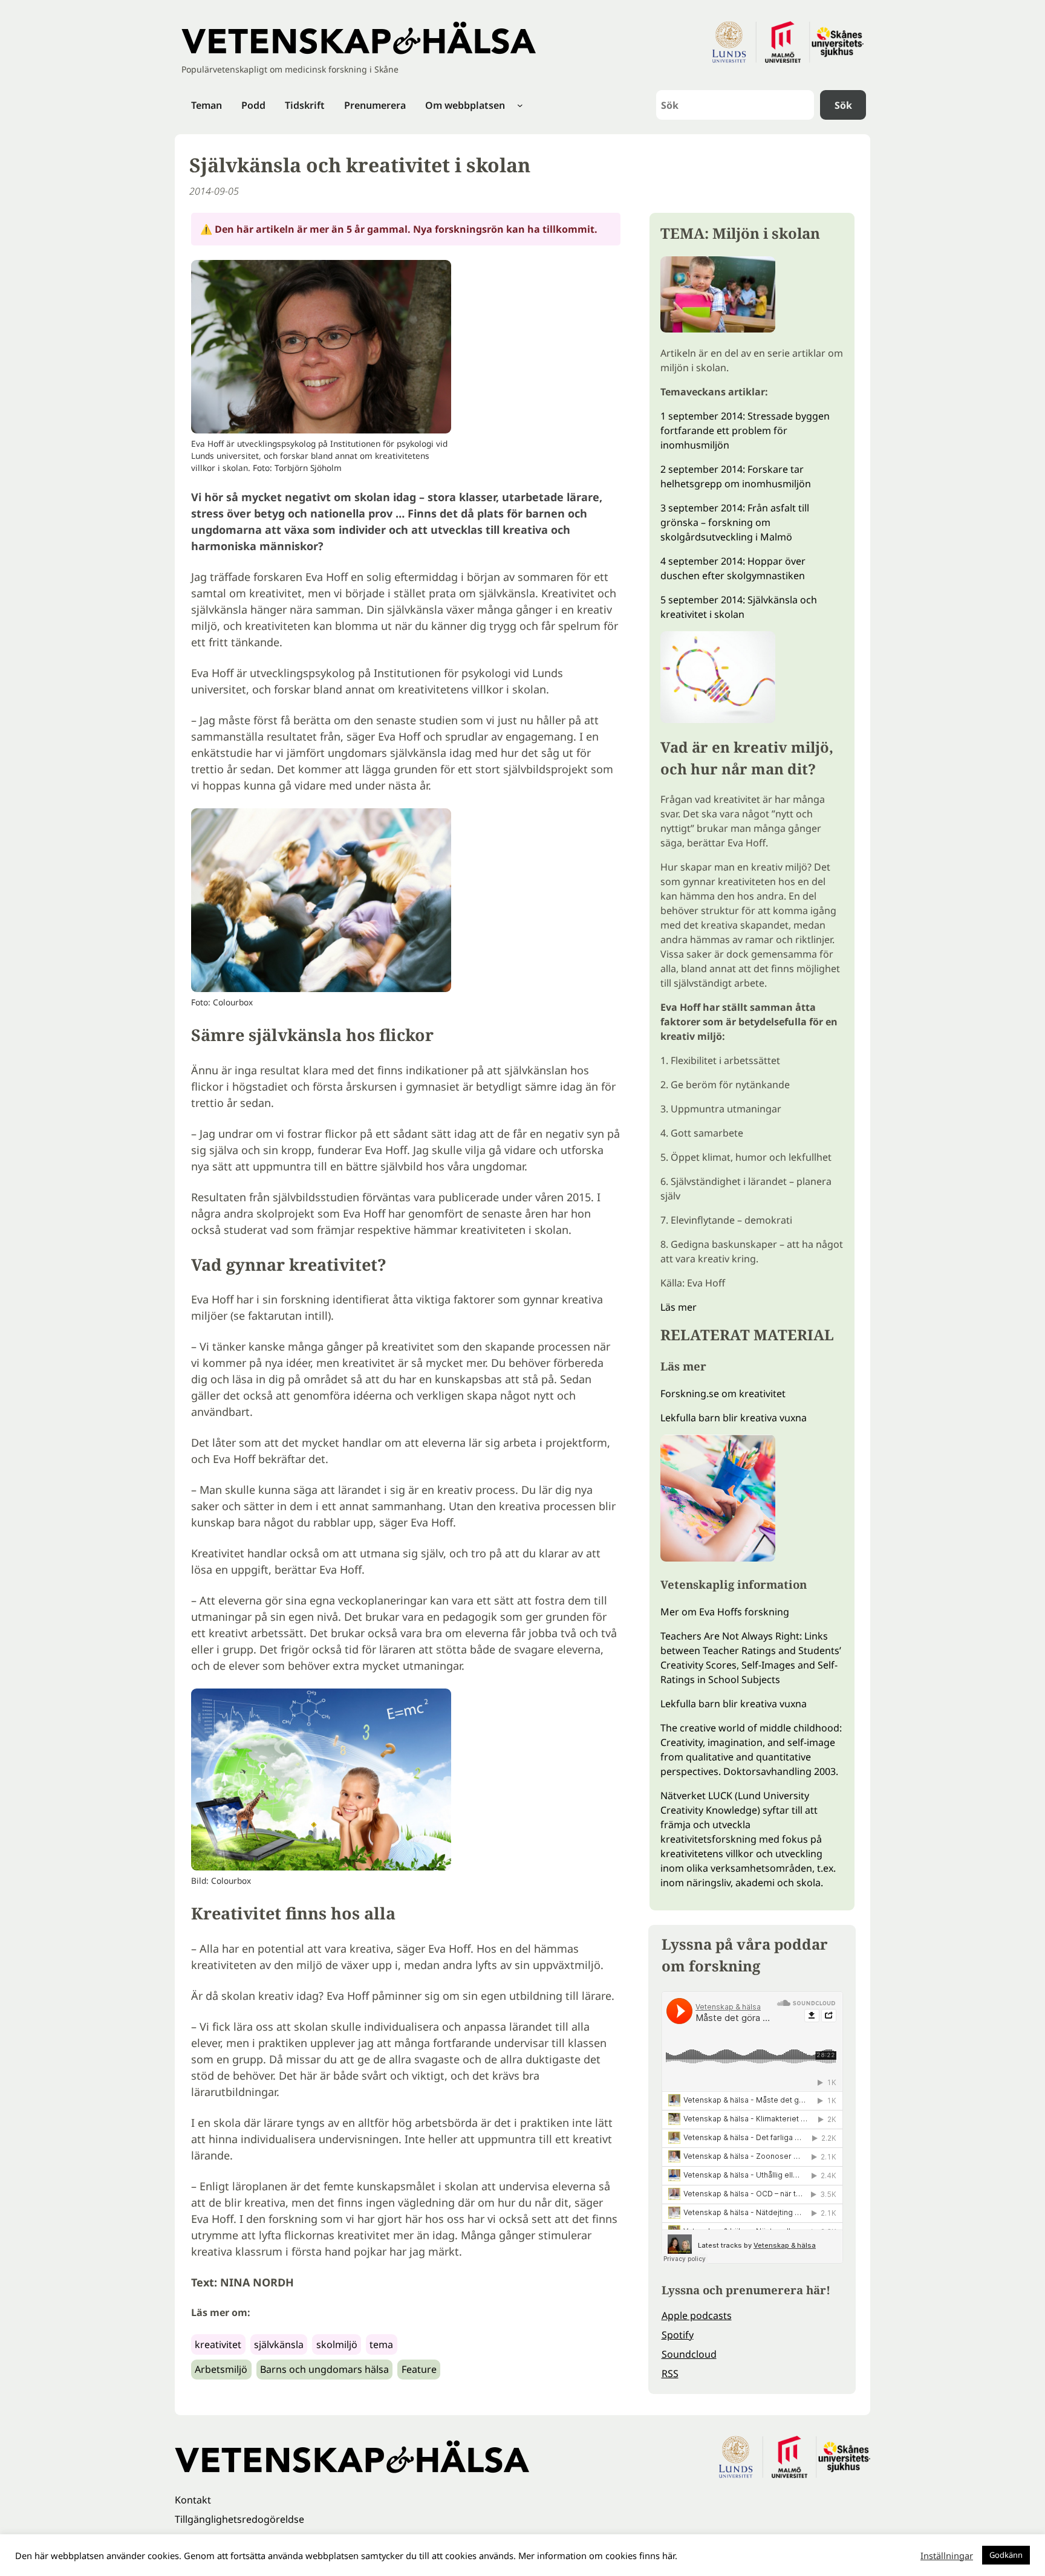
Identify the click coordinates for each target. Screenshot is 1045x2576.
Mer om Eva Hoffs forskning (725, 1612)
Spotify (678, 2335)
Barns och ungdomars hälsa (324, 2369)
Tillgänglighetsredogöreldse (239, 2519)
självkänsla (279, 2344)
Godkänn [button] (1006, 2555)
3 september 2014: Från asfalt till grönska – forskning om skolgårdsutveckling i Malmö (735, 522)
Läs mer (679, 1307)
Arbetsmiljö (221, 2369)
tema (381, 2344)
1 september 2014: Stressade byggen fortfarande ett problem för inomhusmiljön (745, 430)
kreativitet (218, 2344)
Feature (419, 2369)
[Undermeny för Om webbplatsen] (520, 105)
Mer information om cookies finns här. (598, 2555)
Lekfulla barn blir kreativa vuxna (734, 1418)
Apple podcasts (697, 2315)
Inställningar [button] (947, 2555)
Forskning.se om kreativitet (723, 1393)
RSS (670, 2373)
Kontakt (193, 2500)
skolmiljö (337, 2344)
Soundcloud (689, 2354)
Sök (843, 105)
